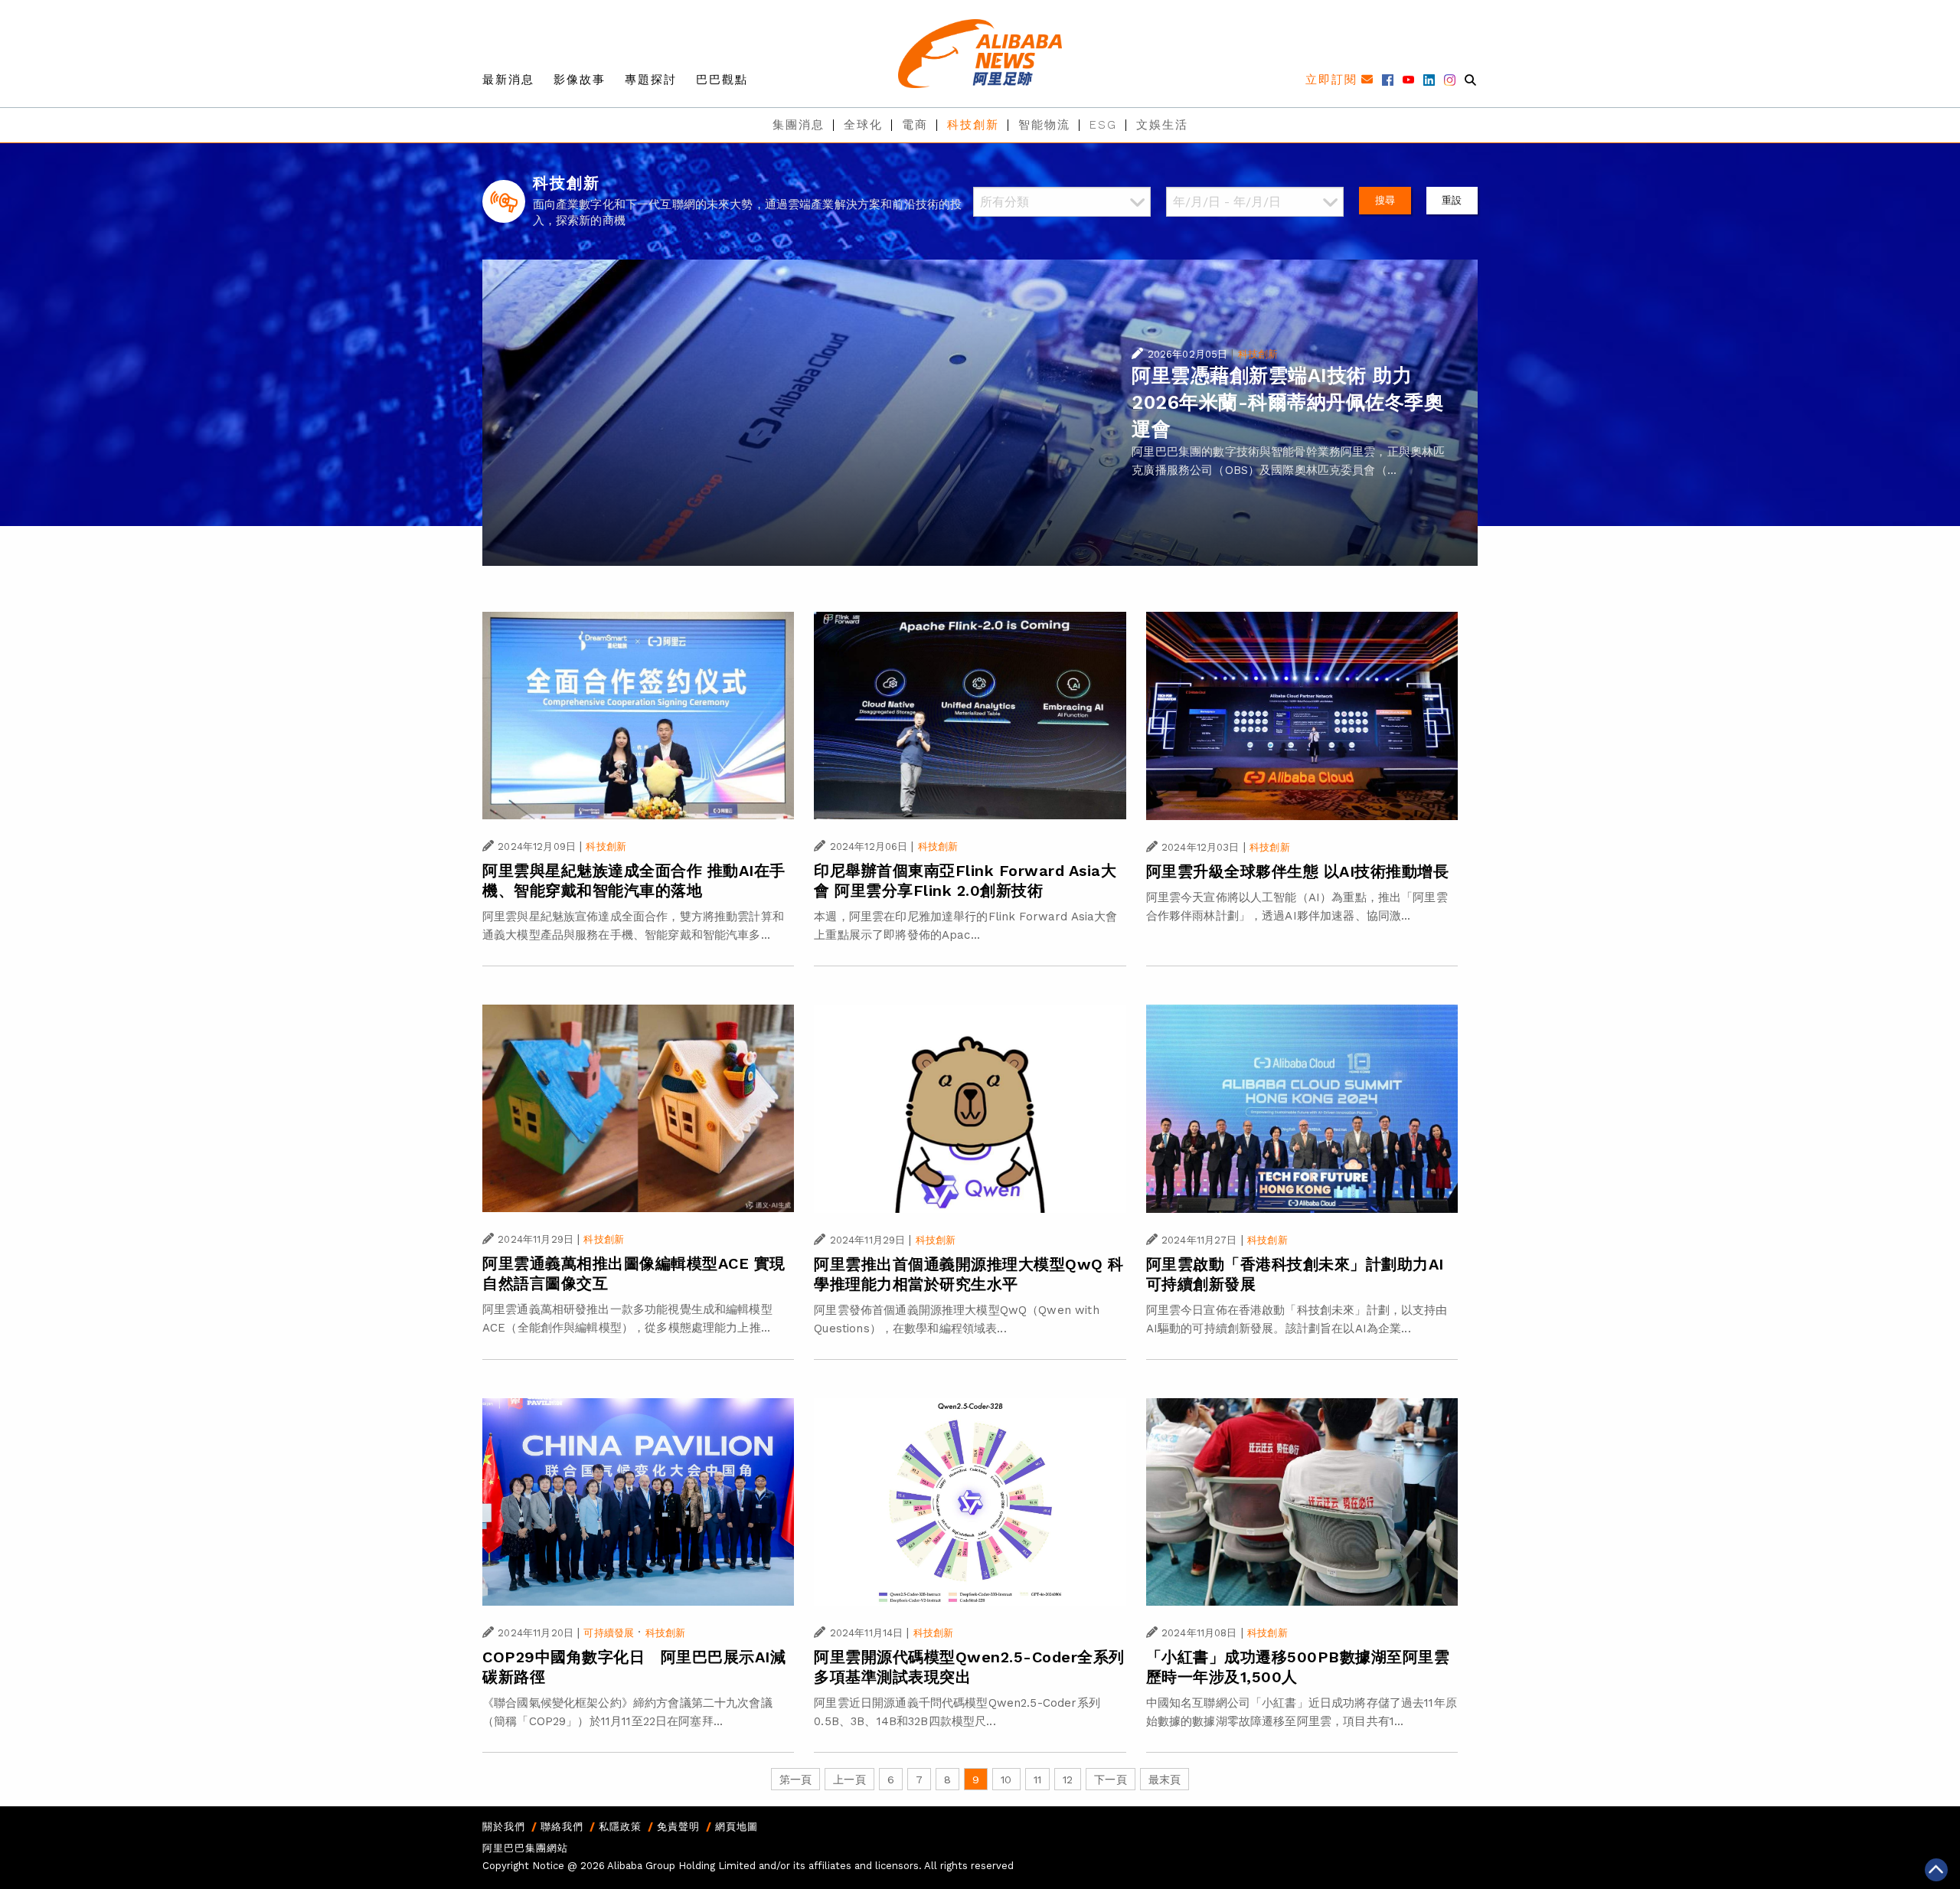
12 (1068, 1780)
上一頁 (849, 1780)
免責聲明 (678, 1827)
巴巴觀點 (722, 80)
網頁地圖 (737, 1827)
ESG (1103, 125)
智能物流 (1044, 125)
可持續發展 (609, 1633)
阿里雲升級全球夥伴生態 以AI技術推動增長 (1298, 871)
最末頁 (1165, 1780)
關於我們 (504, 1827)
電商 (915, 125)
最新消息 (508, 80)
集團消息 (799, 125)
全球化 (863, 125)
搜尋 (1385, 200)
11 (1037, 1780)
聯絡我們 (562, 1827)
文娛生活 (1162, 125)
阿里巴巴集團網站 (525, 1848)
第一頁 (795, 1780)
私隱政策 (620, 1827)
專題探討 (651, 80)
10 (1006, 1780)
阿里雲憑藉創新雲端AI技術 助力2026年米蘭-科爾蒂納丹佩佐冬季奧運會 (1287, 402)
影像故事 (580, 80)
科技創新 (973, 125)
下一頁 (1110, 1780)
